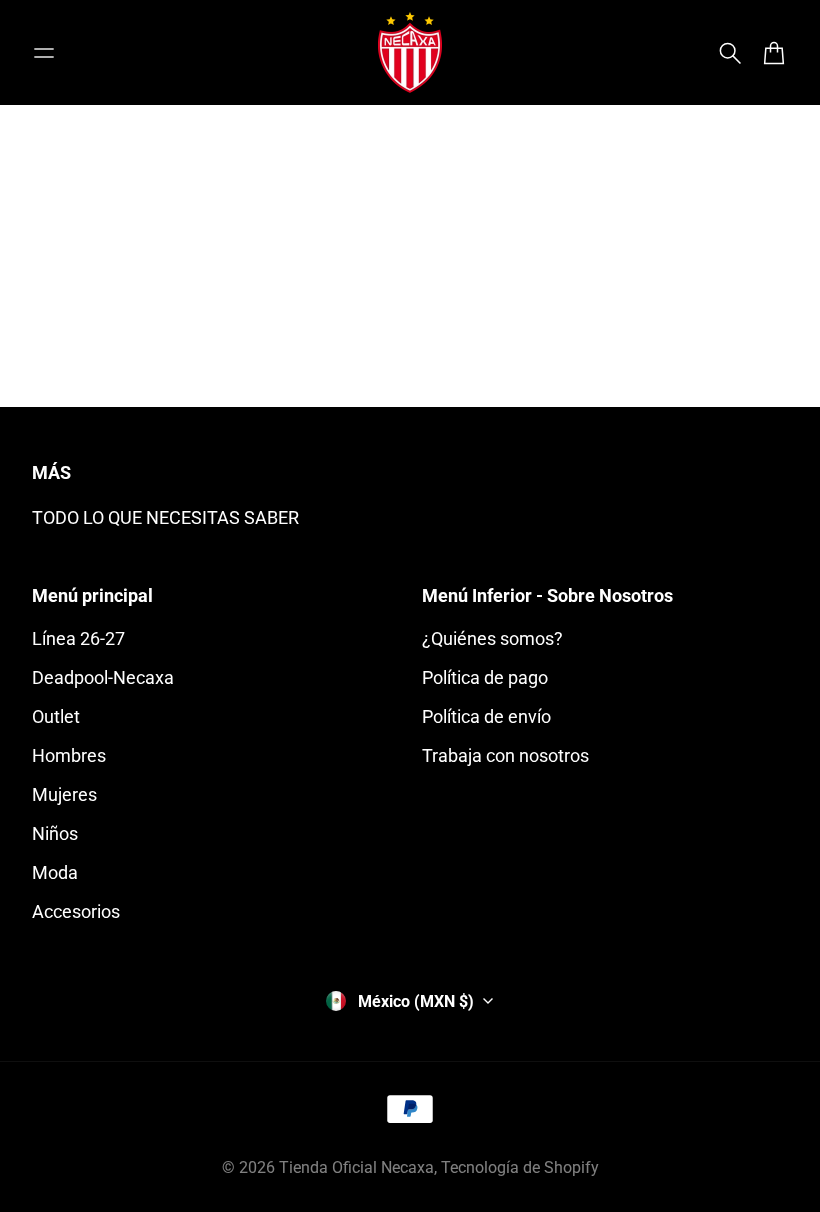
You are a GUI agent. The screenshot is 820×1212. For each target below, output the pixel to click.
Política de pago (485, 677)
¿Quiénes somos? (492, 638)
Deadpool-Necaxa (103, 677)
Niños (55, 833)
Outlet (56, 716)
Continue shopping (409, 310)
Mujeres (64, 794)
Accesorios (76, 911)
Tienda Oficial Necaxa (356, 1167)
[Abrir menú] (44, 53)
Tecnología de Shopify (520, 1167)
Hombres (69, 755)
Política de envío (486, 716)
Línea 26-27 (78, 638)
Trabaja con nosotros (505, 755)
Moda (55, 872)
